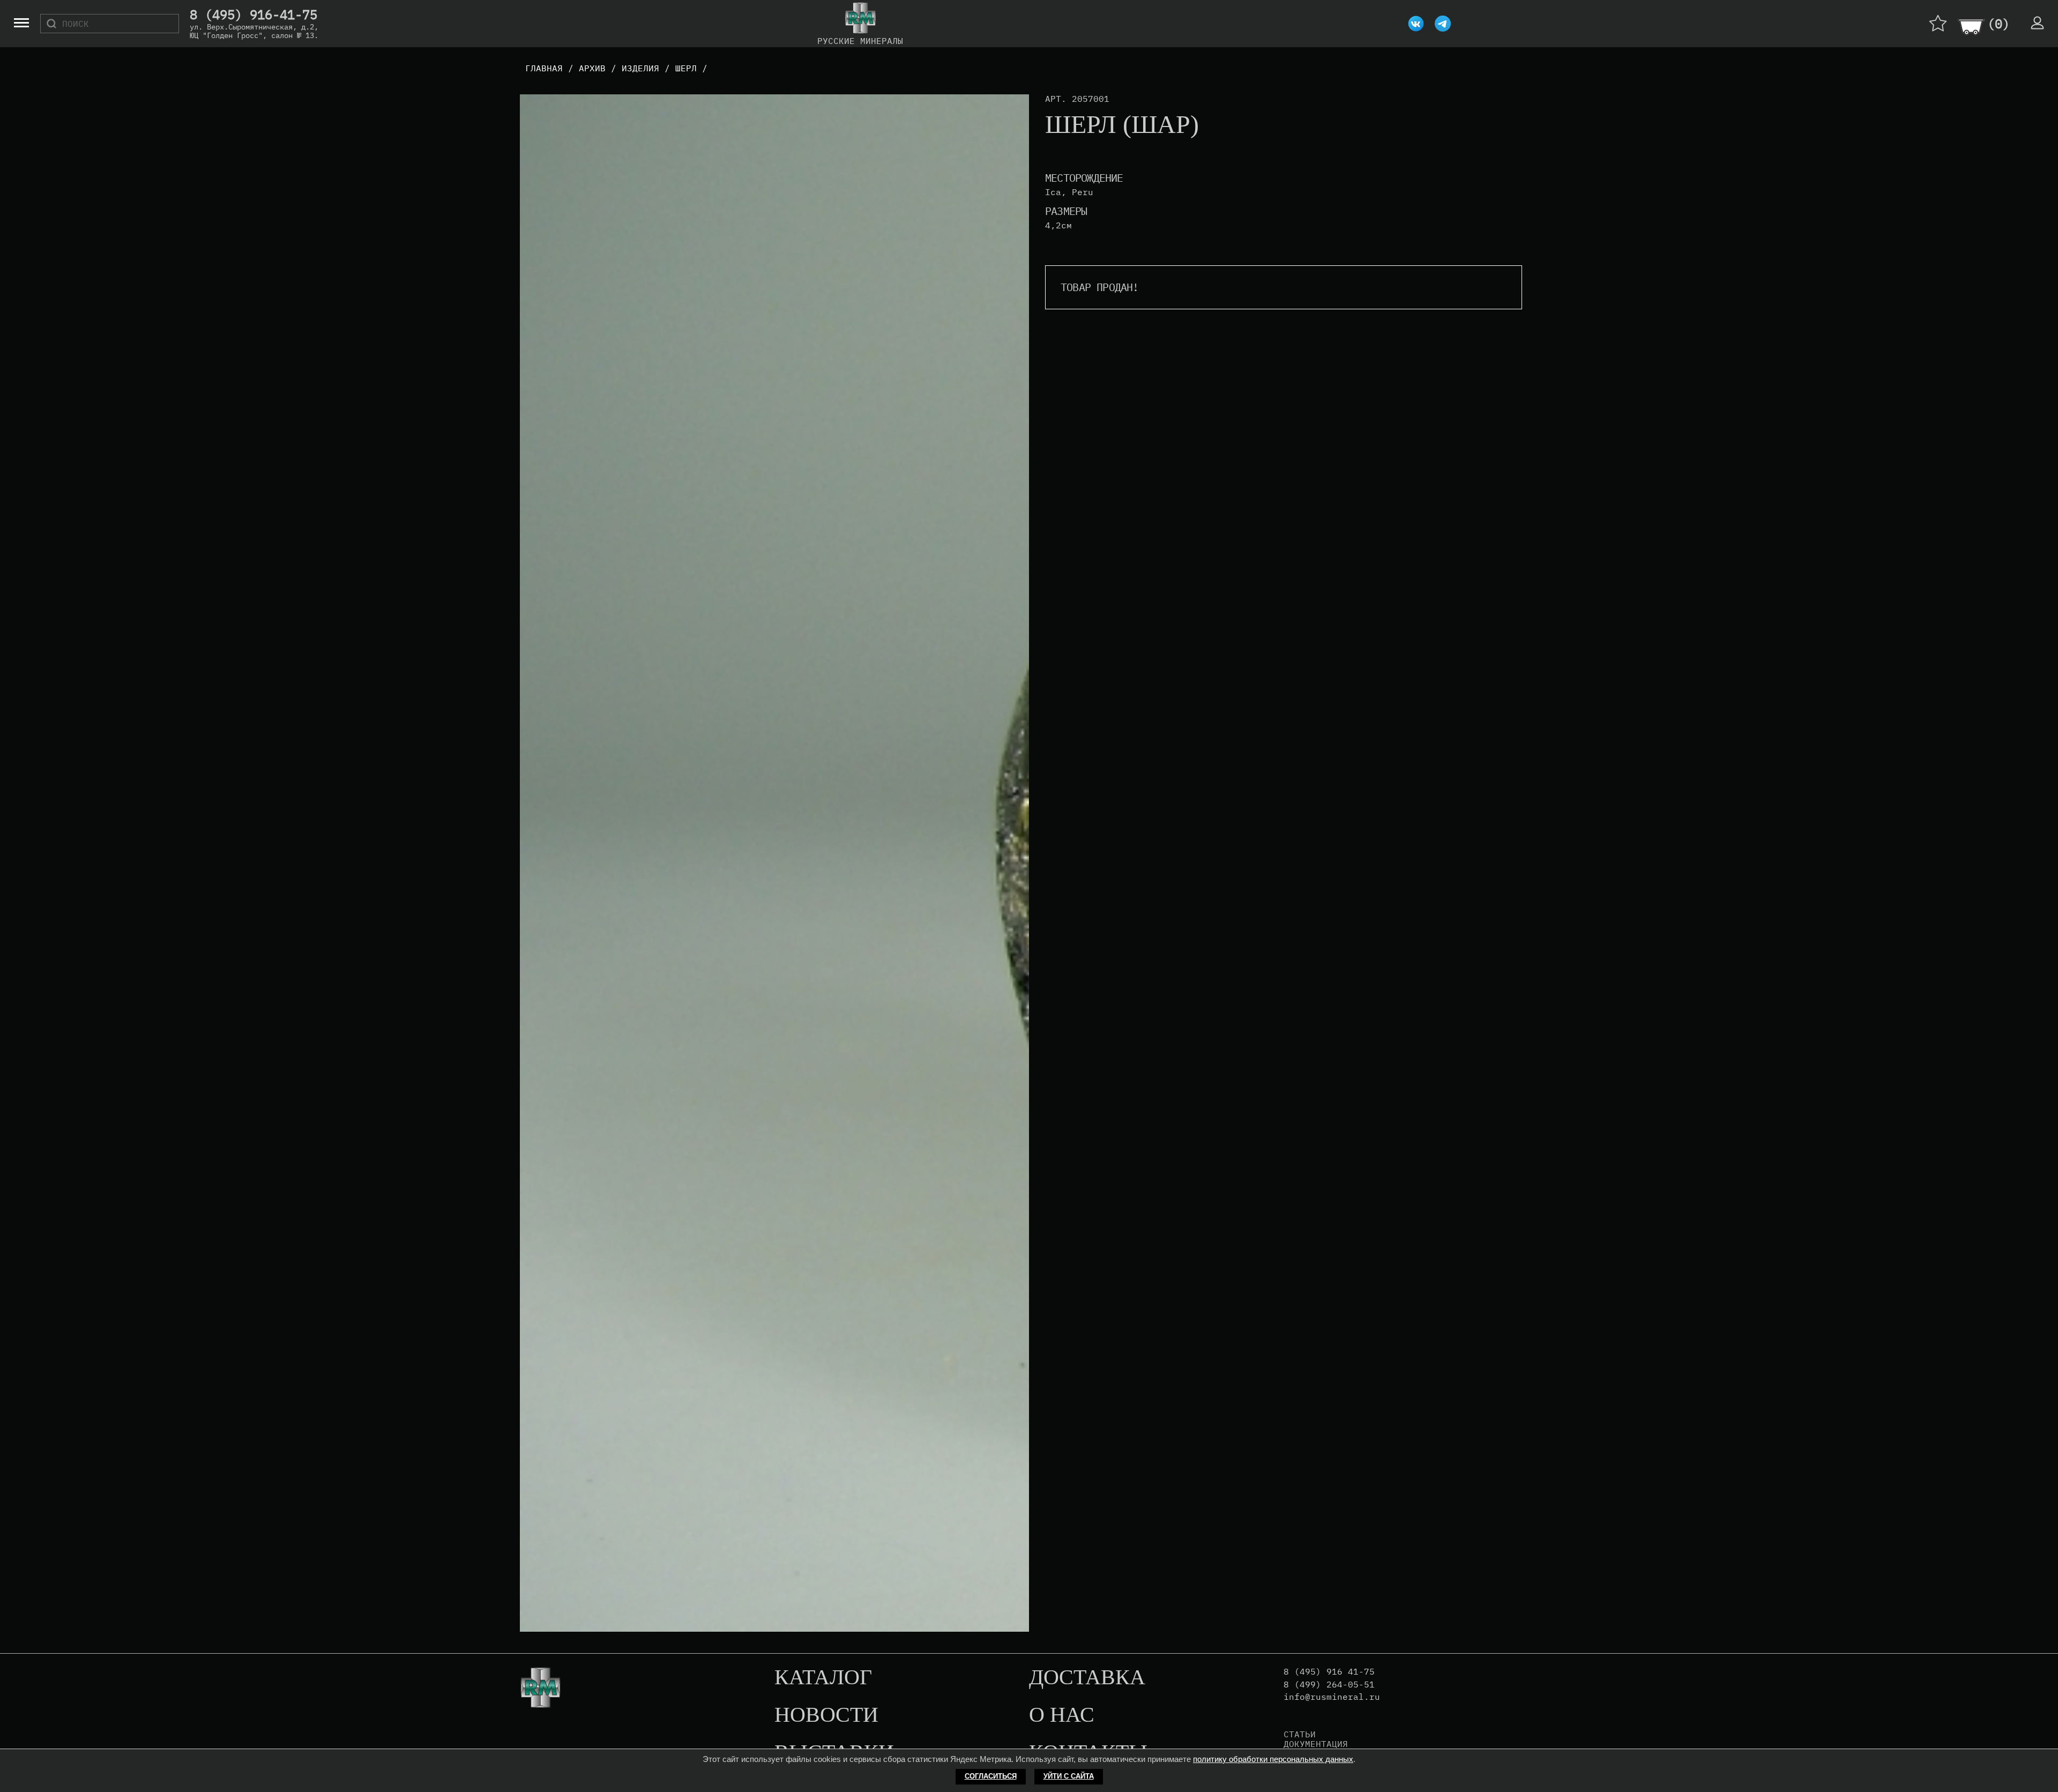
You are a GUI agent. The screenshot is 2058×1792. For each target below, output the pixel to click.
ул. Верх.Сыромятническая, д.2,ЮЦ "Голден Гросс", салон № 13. (254, 31)
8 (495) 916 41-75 (1329, 1672)
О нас (1062, 1715)
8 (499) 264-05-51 (1329, 1685)
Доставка (1087, 1678)
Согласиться (991, 1776)
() (1999, 24)
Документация (1316, 1744)
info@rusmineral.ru (1332, 1697)
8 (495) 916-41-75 (253, 15)
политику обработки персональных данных (1273, 1759)
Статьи (1300, 1734)
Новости (826, 1715)
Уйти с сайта (1069, 1776)
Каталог (823, 1678)
